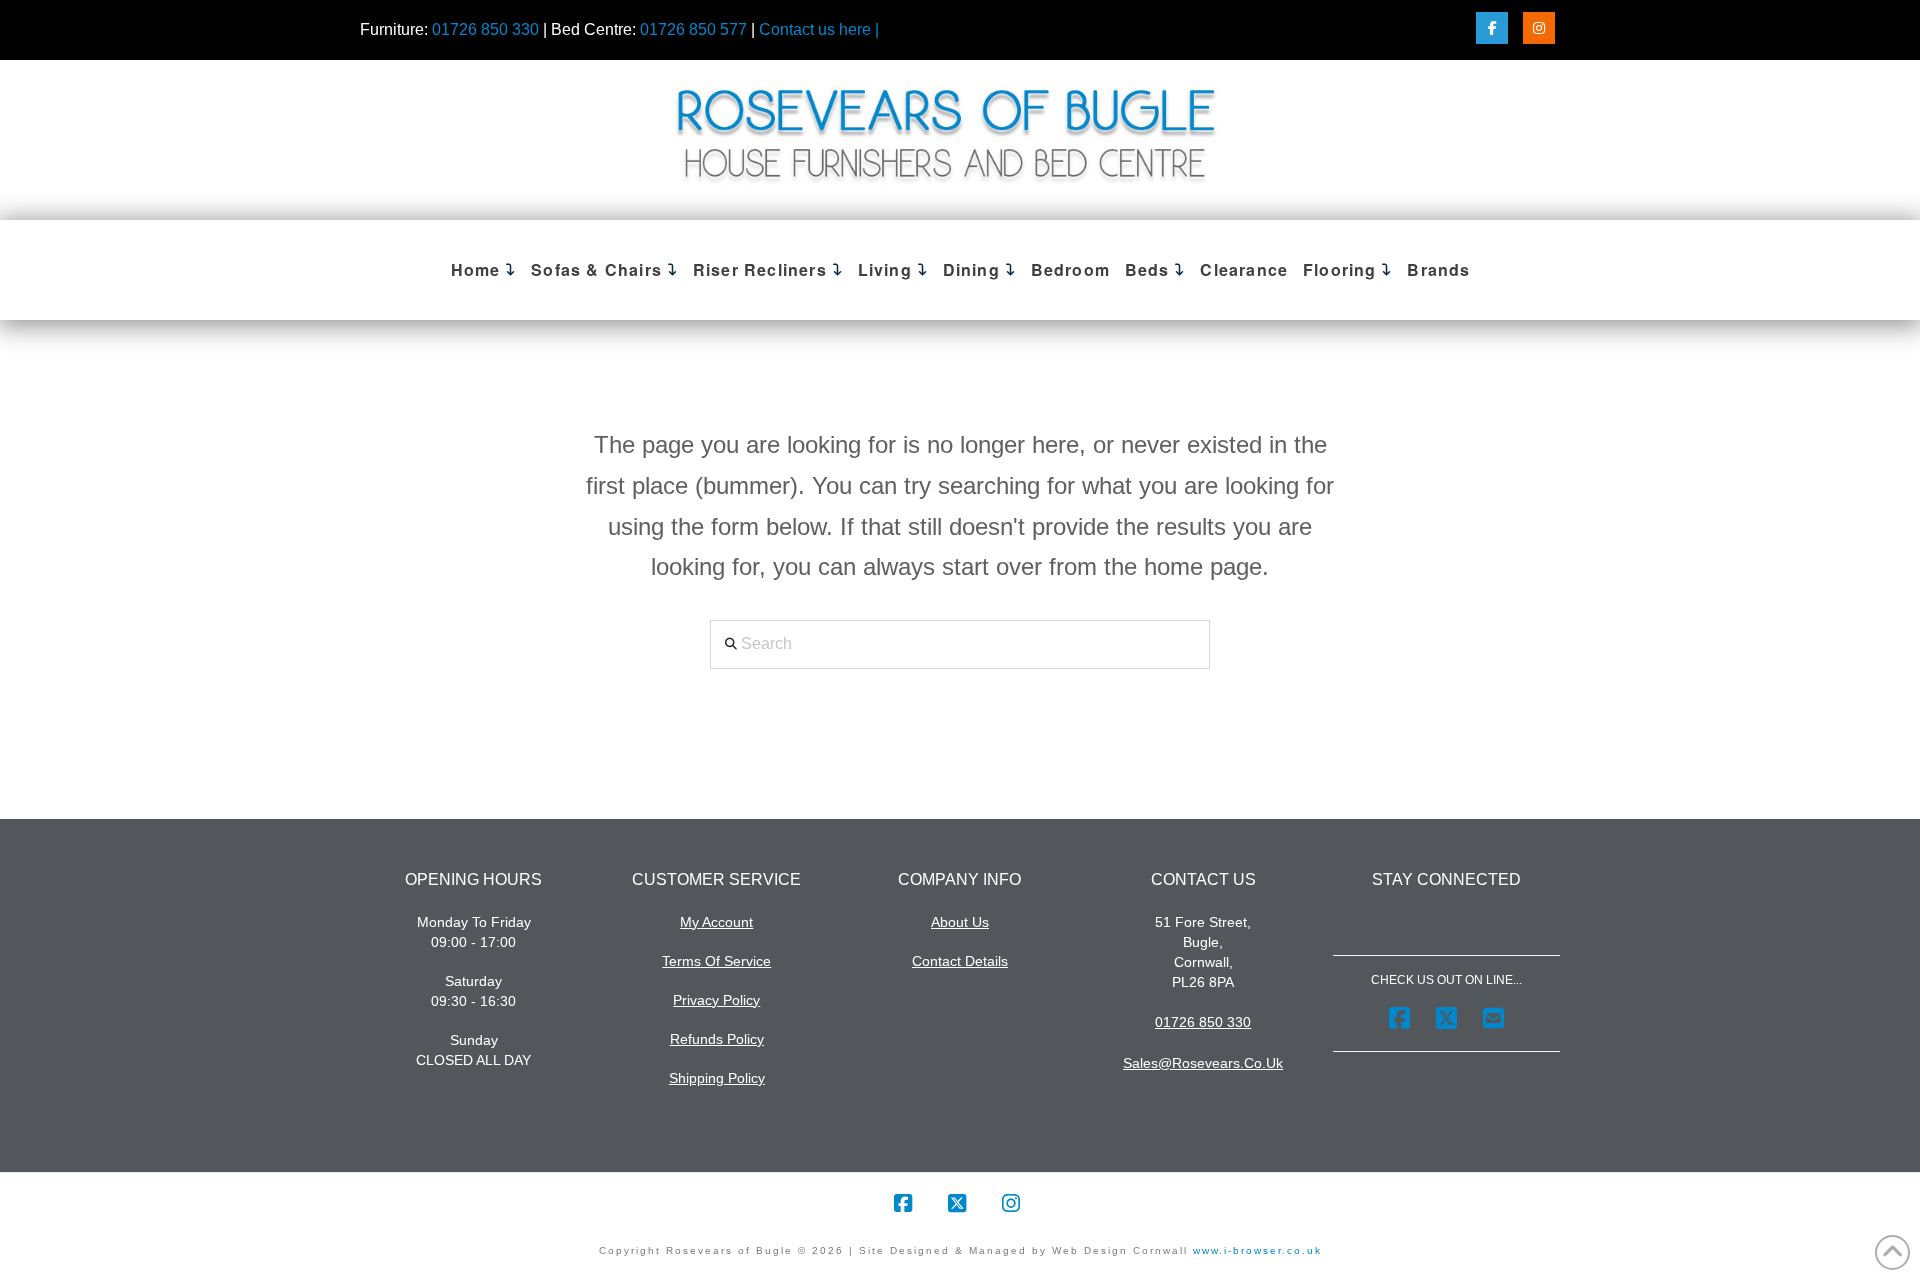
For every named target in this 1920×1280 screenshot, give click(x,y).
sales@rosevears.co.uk (1203, 1063)
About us (960, 922)
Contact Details (960, 961)
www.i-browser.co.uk (1255, 1250)
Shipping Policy (717, 1078)
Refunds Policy (717, 1039)
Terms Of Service (716, 961)
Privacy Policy (716, 1000)
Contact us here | (819, 29)
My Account (716, 922)
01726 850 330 (485, 29)
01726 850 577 (693, 29)
